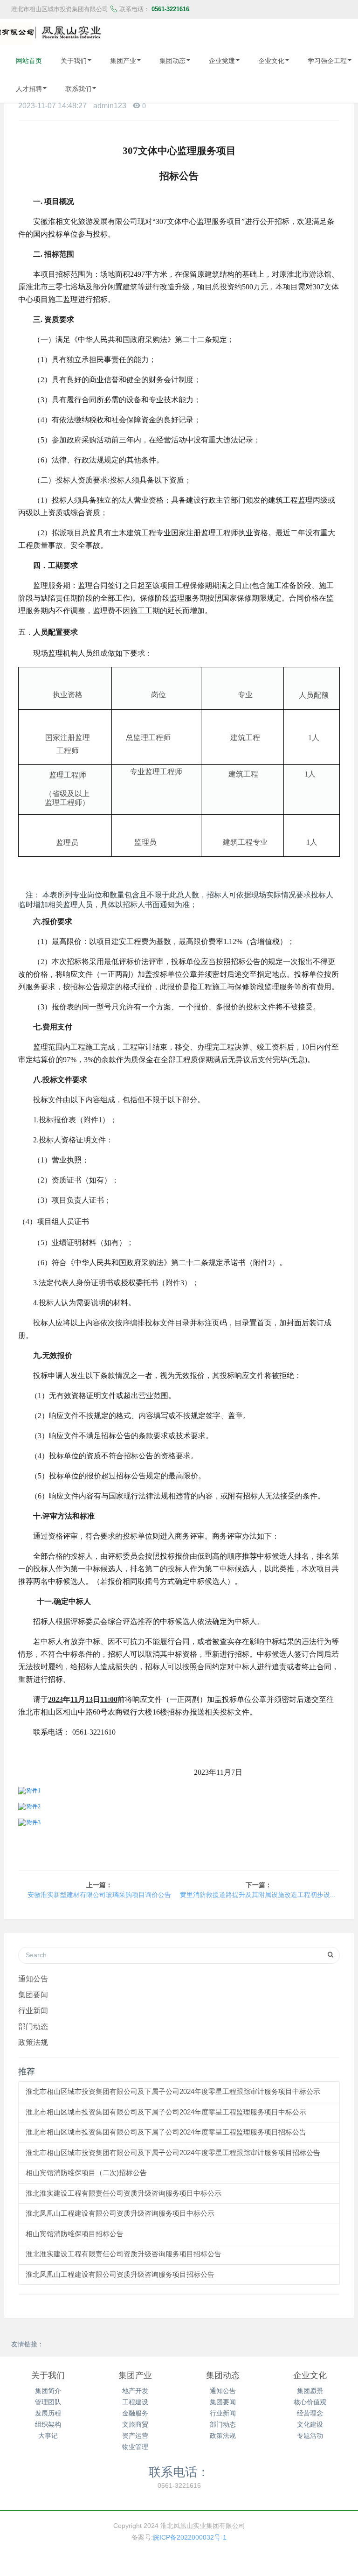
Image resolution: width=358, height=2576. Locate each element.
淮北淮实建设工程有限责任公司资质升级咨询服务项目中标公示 (124, 2193)
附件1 (34, 1791)
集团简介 (48, 2391)
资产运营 (135, 2436)
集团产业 (123, 61)
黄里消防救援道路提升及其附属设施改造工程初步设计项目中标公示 (259, 1895)
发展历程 (48, 2413)
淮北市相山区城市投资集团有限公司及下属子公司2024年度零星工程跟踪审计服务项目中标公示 (173, 2091)
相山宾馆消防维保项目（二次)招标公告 (86, 2173)
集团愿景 (310, 2391)
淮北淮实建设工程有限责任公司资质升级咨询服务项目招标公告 (124, 2254)
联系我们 (78, 89)
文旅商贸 (135, 2424)
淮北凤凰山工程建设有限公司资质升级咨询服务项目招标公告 (120, 2274)
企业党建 (222, 61)
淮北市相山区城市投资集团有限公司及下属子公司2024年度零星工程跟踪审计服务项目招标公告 (173, 2152)
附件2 (34, 1806)
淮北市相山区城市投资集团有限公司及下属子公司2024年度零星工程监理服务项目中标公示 (166, 2112)
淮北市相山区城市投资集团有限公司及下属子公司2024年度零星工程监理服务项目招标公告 (166, 2132)
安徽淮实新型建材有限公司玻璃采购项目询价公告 (99, 1895)
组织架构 (48, 2424)
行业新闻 (33, 2010)
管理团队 (48, 2402)
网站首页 (29, 61)
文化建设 (310, 2424)
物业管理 (135, 2447)
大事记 (48, 2436)
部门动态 (33, 2026)
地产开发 (135, 2391)
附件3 (34, 1822)
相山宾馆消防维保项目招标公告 (75, 2234)
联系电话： (179, 2471)
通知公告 (33, 1979)
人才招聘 (29, 89)
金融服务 (135, 2413)
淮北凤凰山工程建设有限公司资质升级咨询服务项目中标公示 (120, 2213)
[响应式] (55, 33)
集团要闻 (33, 1995)
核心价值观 (310, 2402)
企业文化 (271, 61)
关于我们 (74, 61)
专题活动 (310, 2436)
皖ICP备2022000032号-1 (190, 2537)
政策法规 (33, 2042)
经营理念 (310, 2413)
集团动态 (172, 61)
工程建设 (135, 2402)
